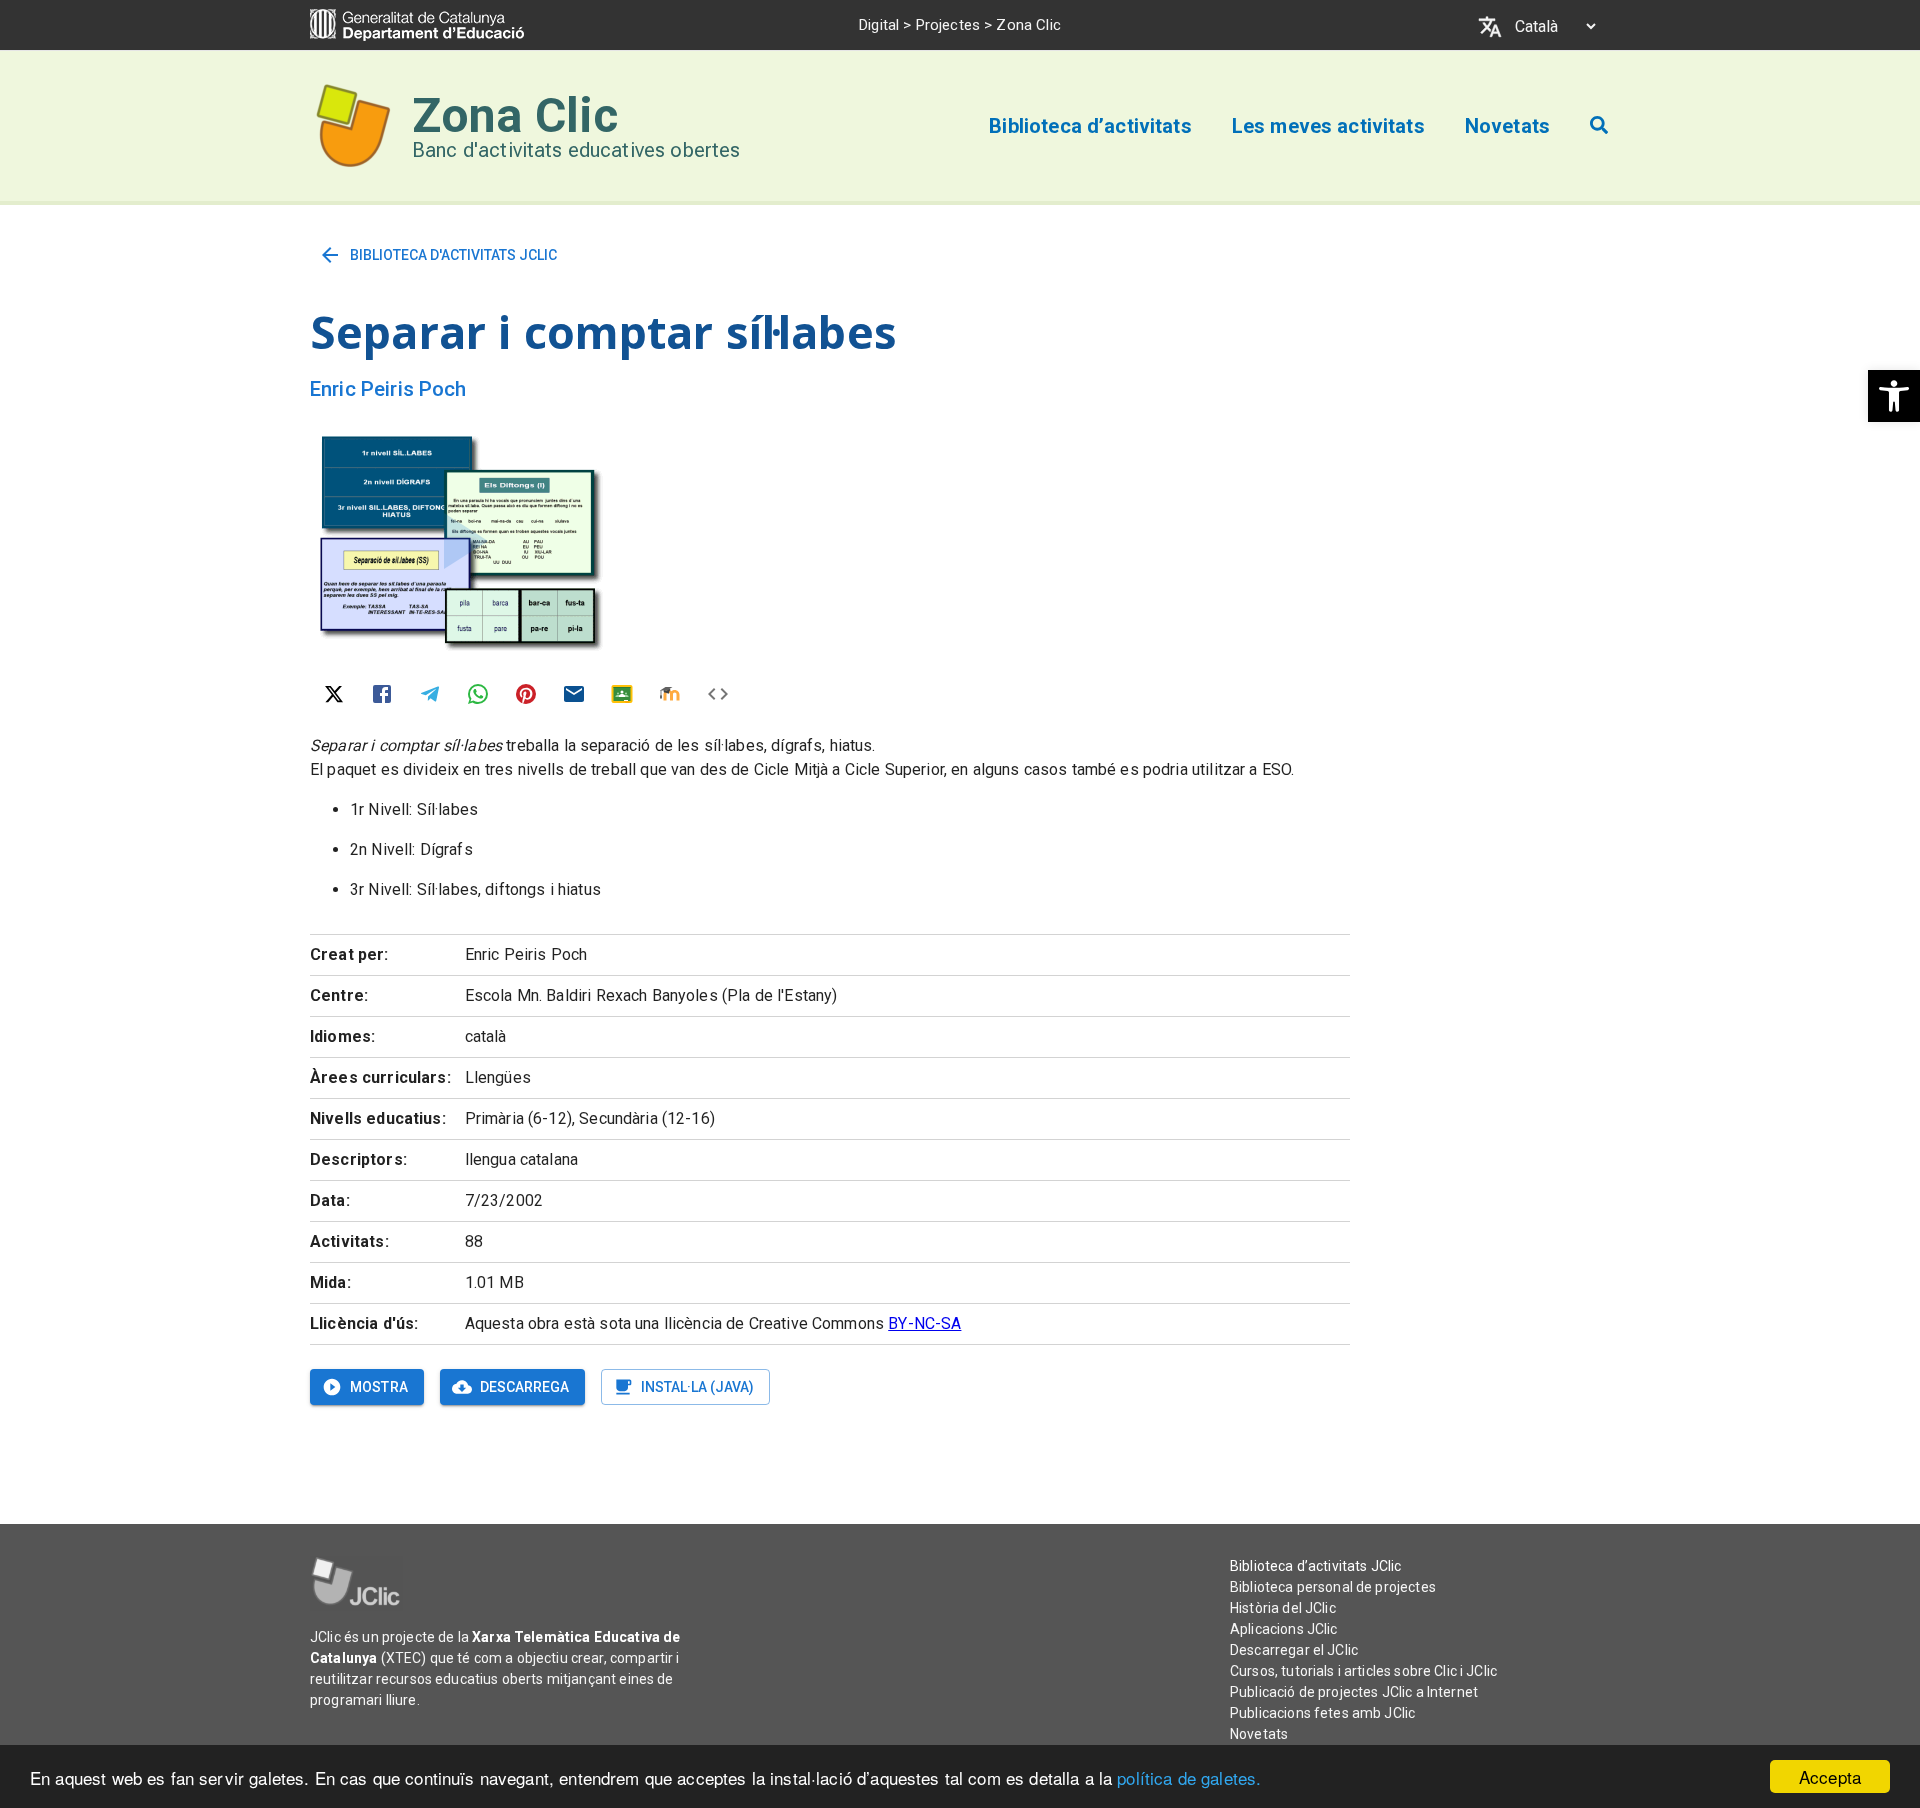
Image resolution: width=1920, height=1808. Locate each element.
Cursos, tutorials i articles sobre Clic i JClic (1363, 1671)
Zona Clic (515, 115)
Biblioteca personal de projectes (1333, 1587)
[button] (1894, 396)
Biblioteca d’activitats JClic (1315, 1566)
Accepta (1830, 1776)
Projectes (948, 25)
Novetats (1259, 1734)
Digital (879, 25)
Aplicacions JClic (1284, 1629)
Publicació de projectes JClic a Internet (1354, 1692)
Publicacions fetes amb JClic (1322, 1713)
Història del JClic (1283, 1608)
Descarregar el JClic (1294, 1650)
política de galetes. (1189, 1777)
